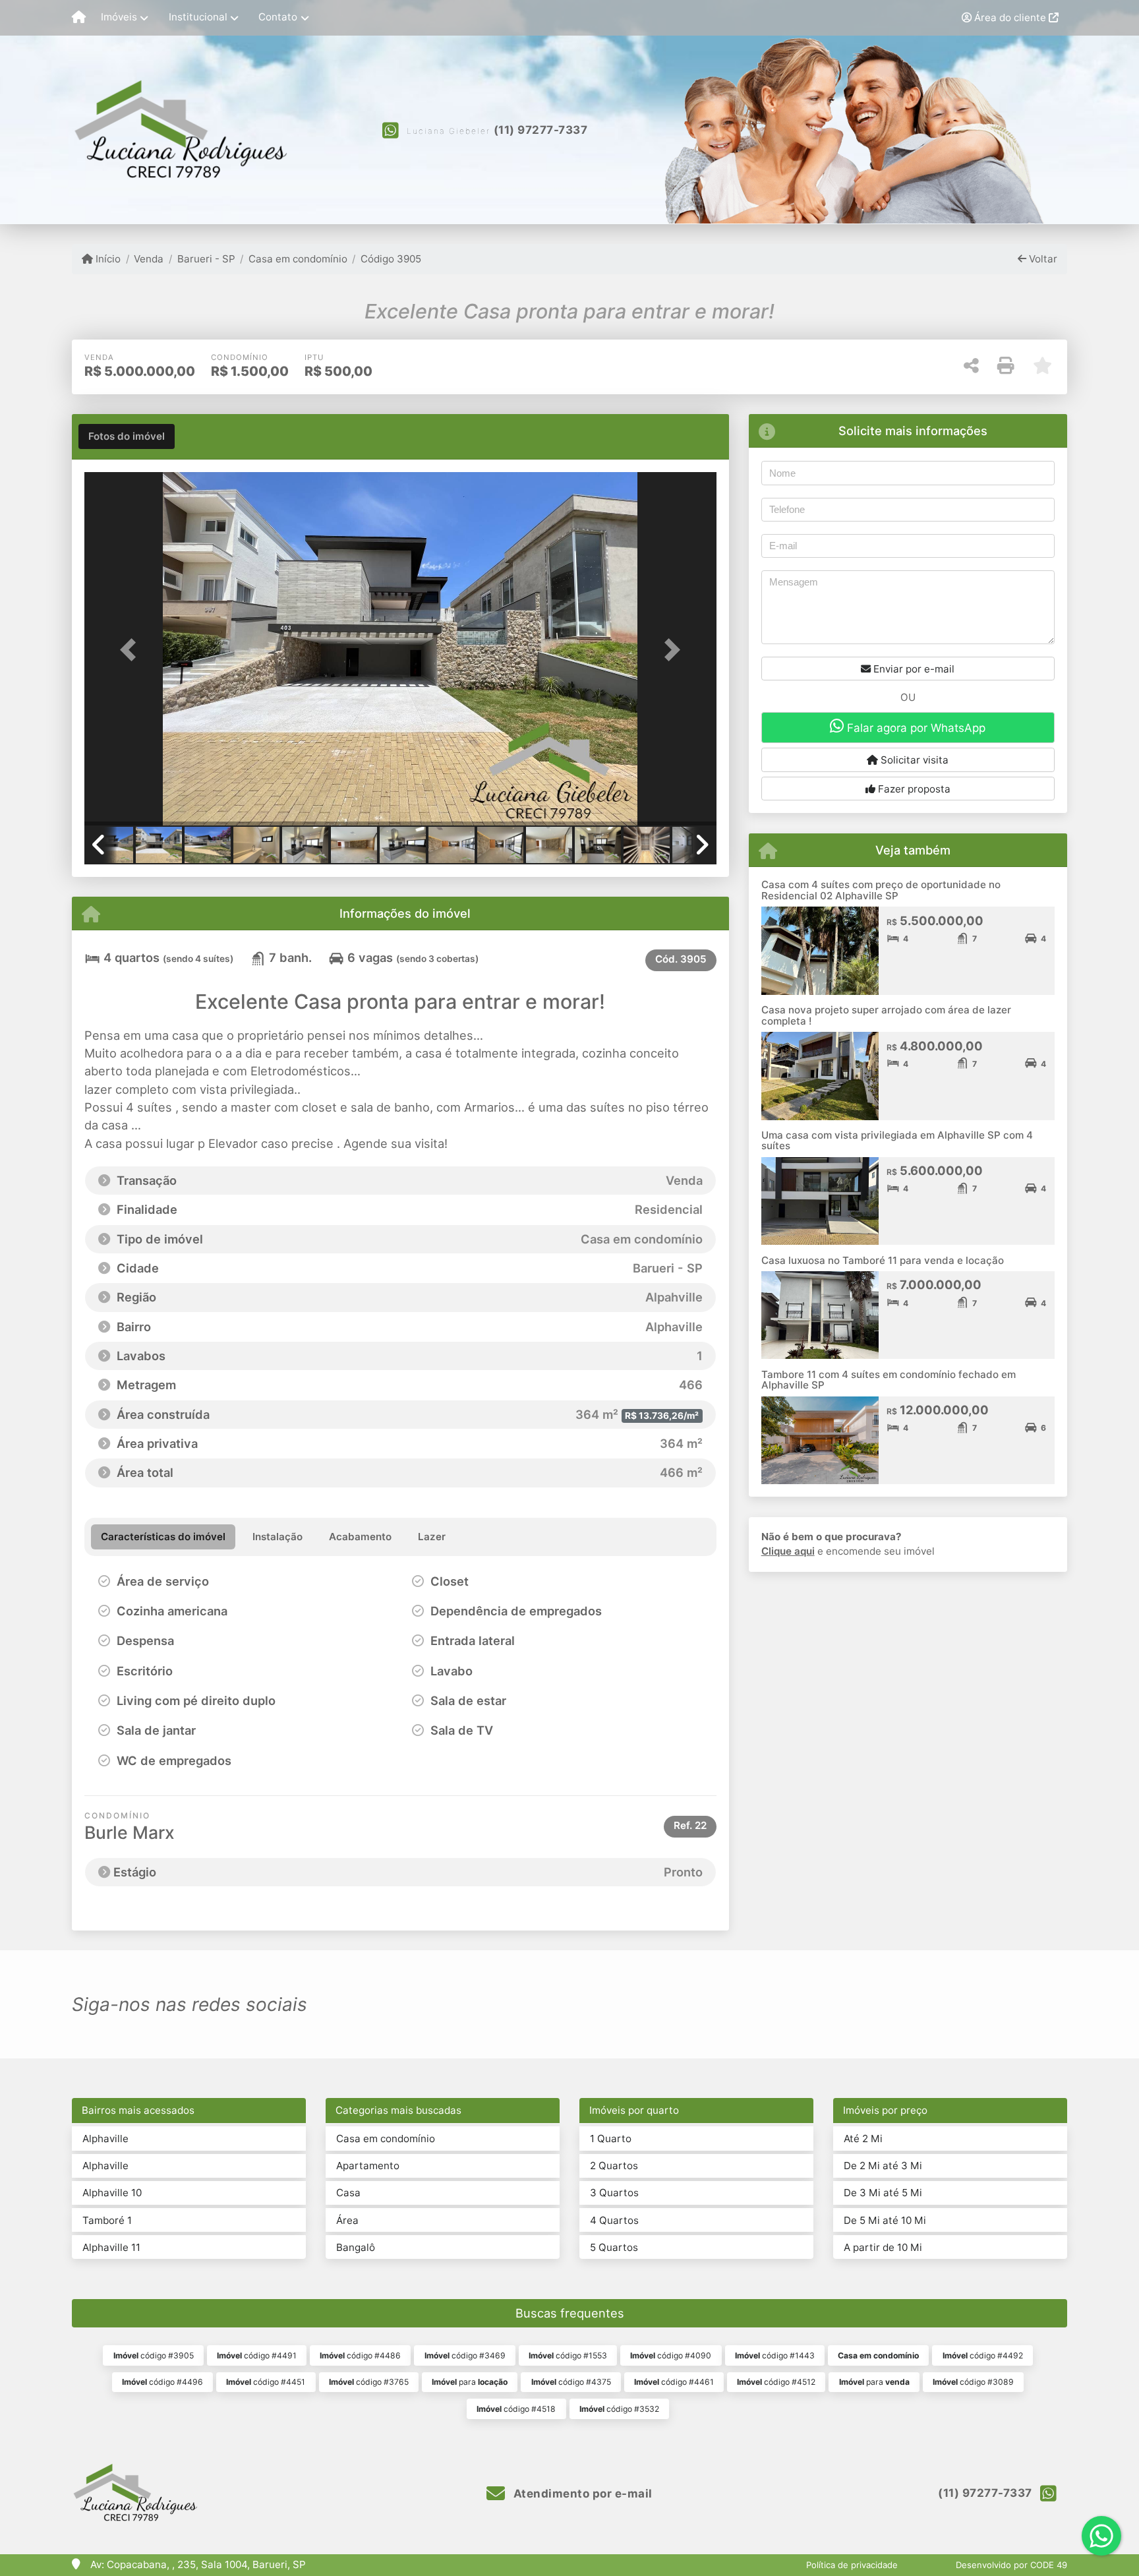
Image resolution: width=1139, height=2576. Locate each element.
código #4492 (983, 2355)
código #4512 (776, 2382)
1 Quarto (611, 2139)
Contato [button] (278, 17)
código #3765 (369, 2382)
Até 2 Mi (863, 2139)
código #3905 (154, 2355)
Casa (348, 2193)
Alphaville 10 (112, 2193)
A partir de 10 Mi (883, 2247)
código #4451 (266, 2382)
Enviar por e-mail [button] (913, 669)
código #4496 (162, 2382)
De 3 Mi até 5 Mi (883, 2193)
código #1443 (775, 2355)
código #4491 (257, 2355)
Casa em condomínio (298, 259)
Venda (149, 259)
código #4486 (360, 2355)
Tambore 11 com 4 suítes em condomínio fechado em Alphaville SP (889, 1380)
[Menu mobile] (79, 18)
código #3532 (619, 2409)
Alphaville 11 (111, 2247)
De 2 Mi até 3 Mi (883, 2166)
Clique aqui (788, 1551)
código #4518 (516, 2409)
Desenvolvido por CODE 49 (1011, 2565)
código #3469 (465, 2355)
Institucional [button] (198, 17)
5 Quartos (614, 2247)
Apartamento (368, 2166)
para (470, 2382)
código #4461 (674, 2382)
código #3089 (973, 2382)
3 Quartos (614, 2193)
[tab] (127, 436)
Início (107, 259)
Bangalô (356, 2247)
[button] (132, 650)
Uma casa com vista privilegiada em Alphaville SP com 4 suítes (897, 1141)
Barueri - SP (206, 259)
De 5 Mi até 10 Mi (885, 2220)
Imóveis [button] (119, 17)
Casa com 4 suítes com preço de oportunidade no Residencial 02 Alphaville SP (881, 890)
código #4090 (671, 2355)
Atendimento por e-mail (581, 2494)
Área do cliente (1010, 17)
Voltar (1042, 259)
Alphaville (105, 2139)
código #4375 (571, 2382)
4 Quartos (614, 2220)
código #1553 (568, 2355)
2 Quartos (614, 2166)
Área (347, 2220)
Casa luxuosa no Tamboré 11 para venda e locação (883, 1260)
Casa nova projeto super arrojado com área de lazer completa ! (886, 1015)
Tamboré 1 (107, 2220)
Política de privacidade (852, 2565)
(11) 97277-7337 (541, 130)
